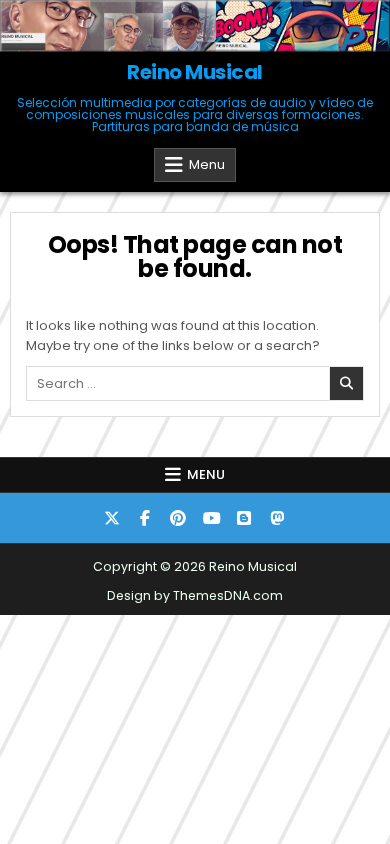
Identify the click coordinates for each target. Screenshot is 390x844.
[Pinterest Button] (178, 518)
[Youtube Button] (211, 518)
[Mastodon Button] (277, 518)
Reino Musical (195, 72)
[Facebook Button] (145, 518)
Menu (207, 164)
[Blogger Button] (244, 518)
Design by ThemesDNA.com (195, 595)
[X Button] (112, 518)
